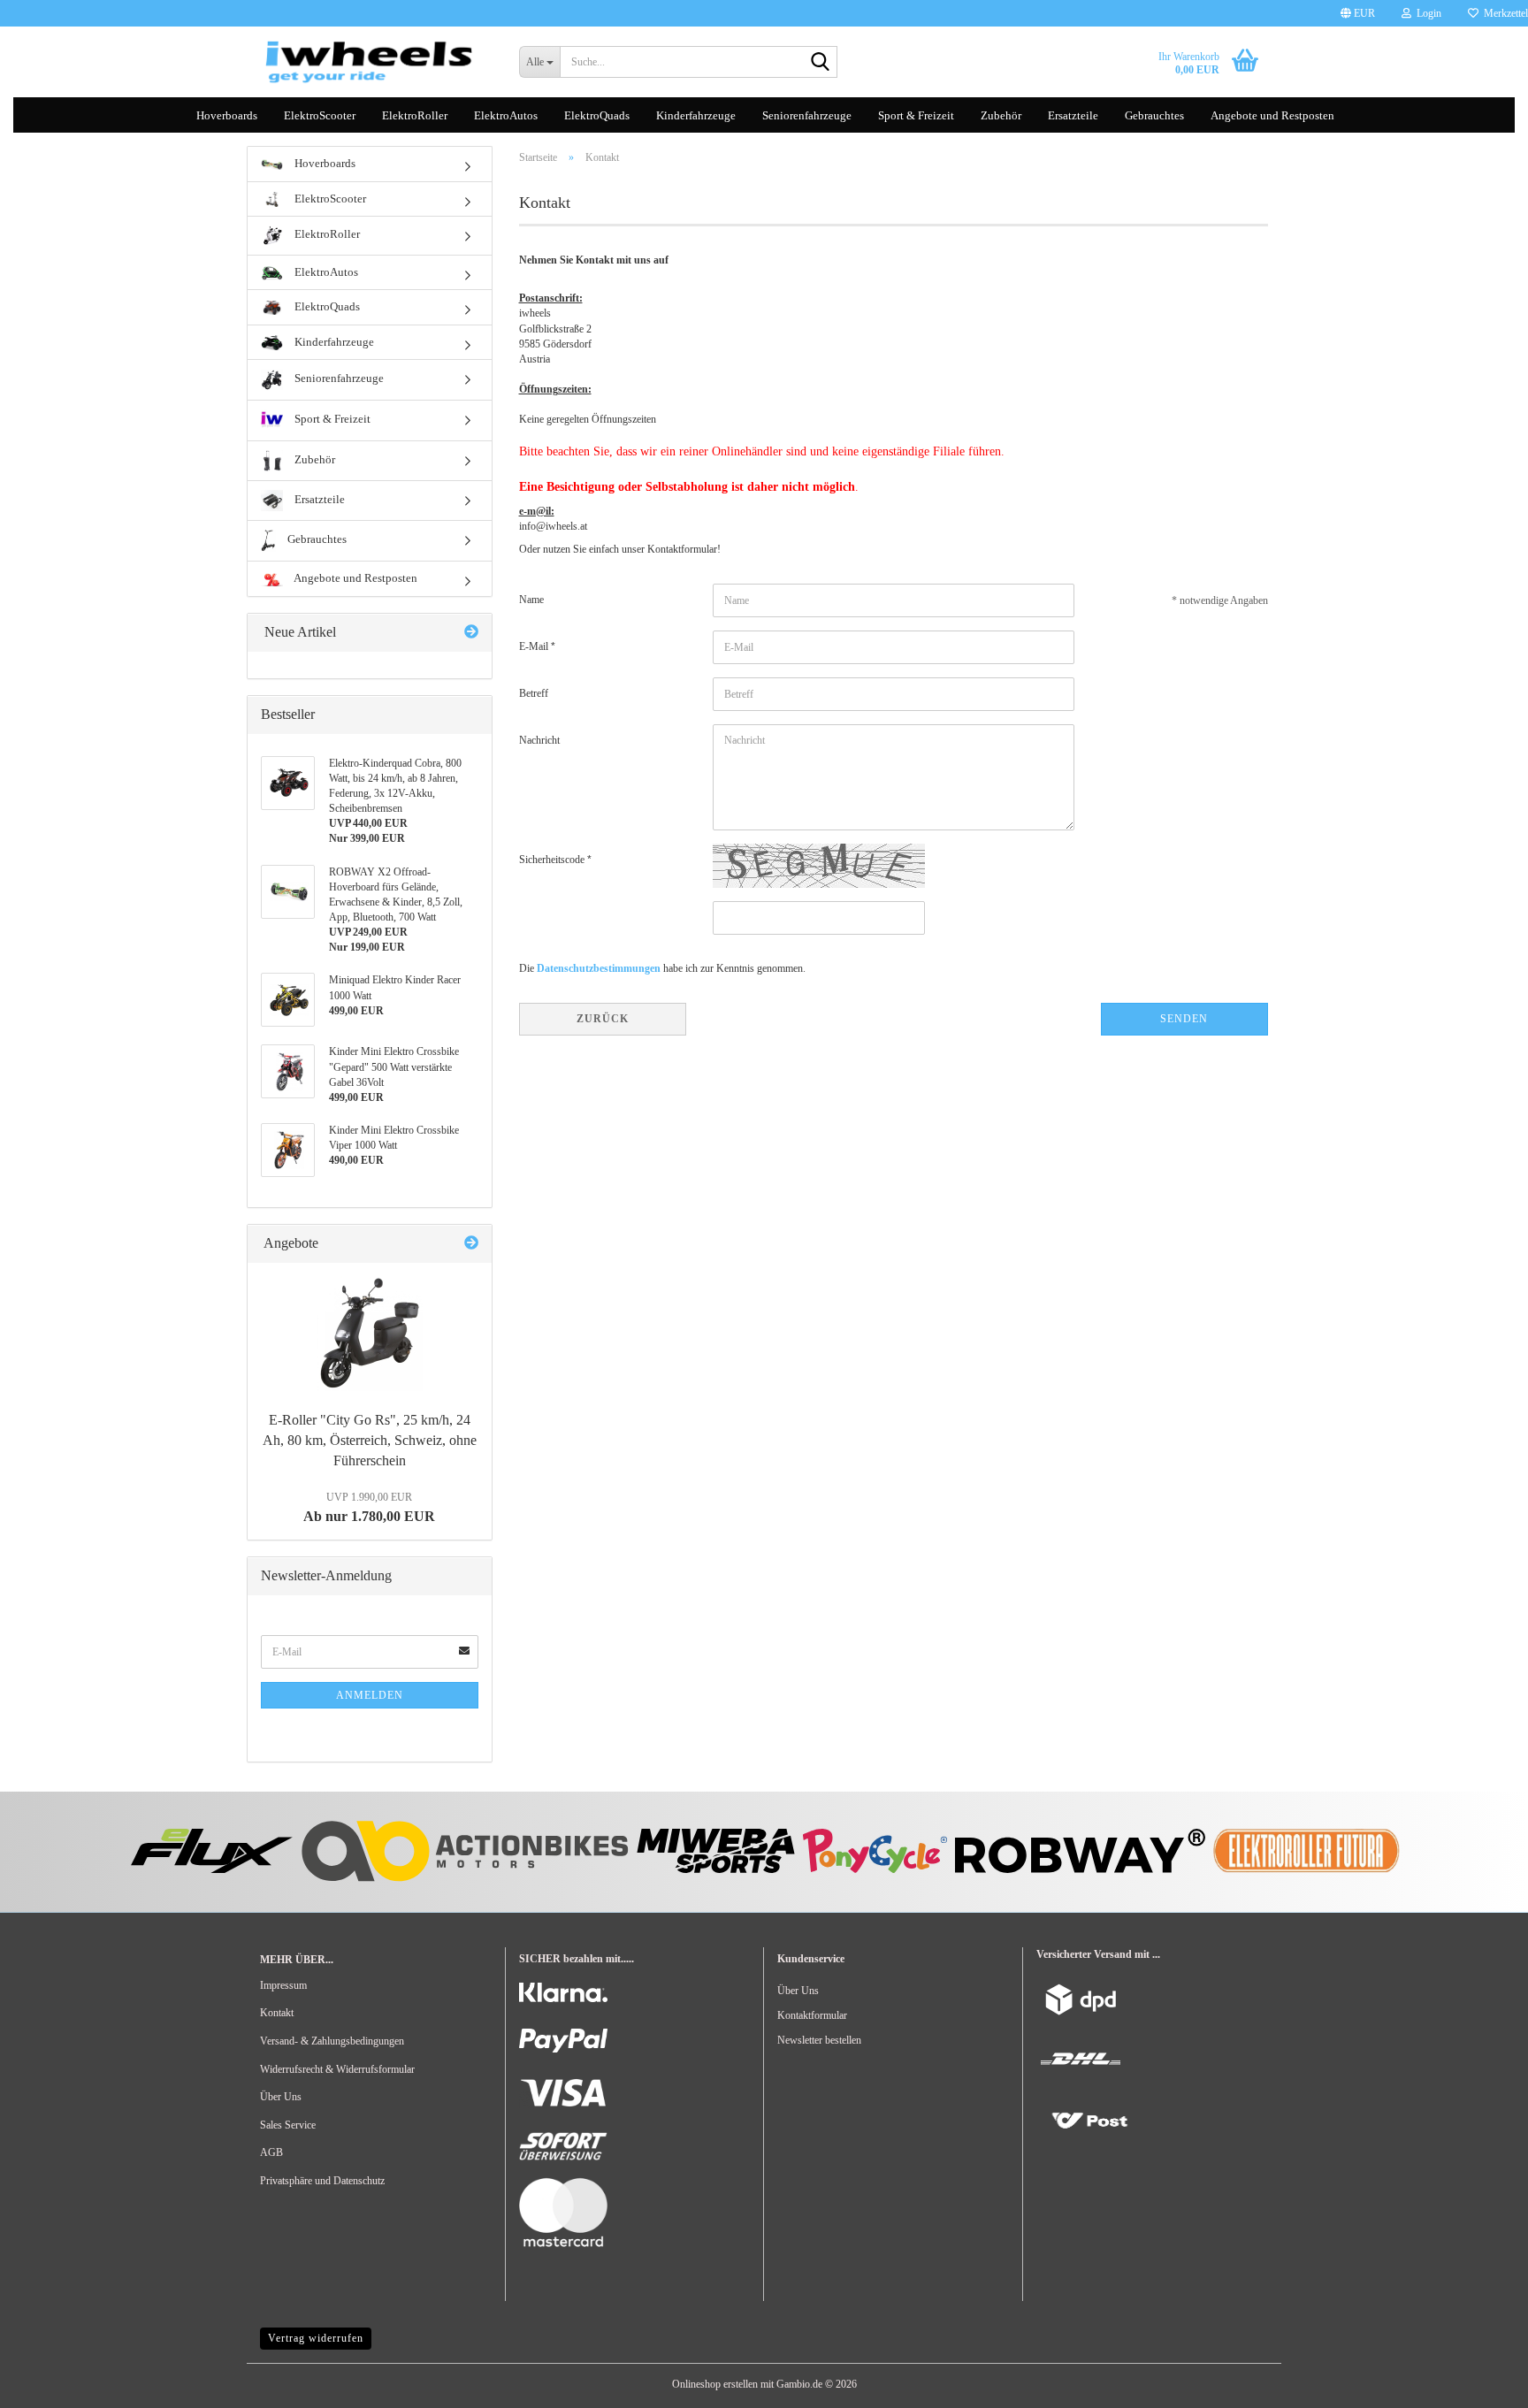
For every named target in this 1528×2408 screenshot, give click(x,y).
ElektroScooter (320, 115)
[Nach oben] (49, 2381)
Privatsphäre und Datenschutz (322, 2181)
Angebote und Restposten (1272, 115)
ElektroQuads (597, 115)
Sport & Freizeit (916, 115)
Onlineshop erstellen (715, 2384)
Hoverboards (227, 115)
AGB (271, 2152)
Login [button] (1426, 13)
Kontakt (277, 2013)
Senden (1184, 1019)
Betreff (534, 693)
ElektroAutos (506, 115)
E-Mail (535, 646)
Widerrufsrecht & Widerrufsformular (337, 2069)
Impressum (283, 1985)
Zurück (603, 1019)
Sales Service (288, 2125)
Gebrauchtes (1154, 115)
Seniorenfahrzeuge (807, 115)
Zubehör (1001, 115)
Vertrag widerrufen (316, 2338)
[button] (1358, 13)
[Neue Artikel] (471, 633)
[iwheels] (376, 62)
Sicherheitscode (553, 860)
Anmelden (370, 1695)
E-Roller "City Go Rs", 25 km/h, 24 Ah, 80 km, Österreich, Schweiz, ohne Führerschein (370, 1440)
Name (531, 600)
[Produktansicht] (370, 1334)
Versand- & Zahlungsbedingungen (332, 2041)
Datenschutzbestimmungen (599, 968)
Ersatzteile (1073, 115)
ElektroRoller (415, 115)
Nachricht (539, 740)
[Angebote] (471, 1244)
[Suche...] (821, 63)
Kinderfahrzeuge (696, 115)
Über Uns (281, 2097)
